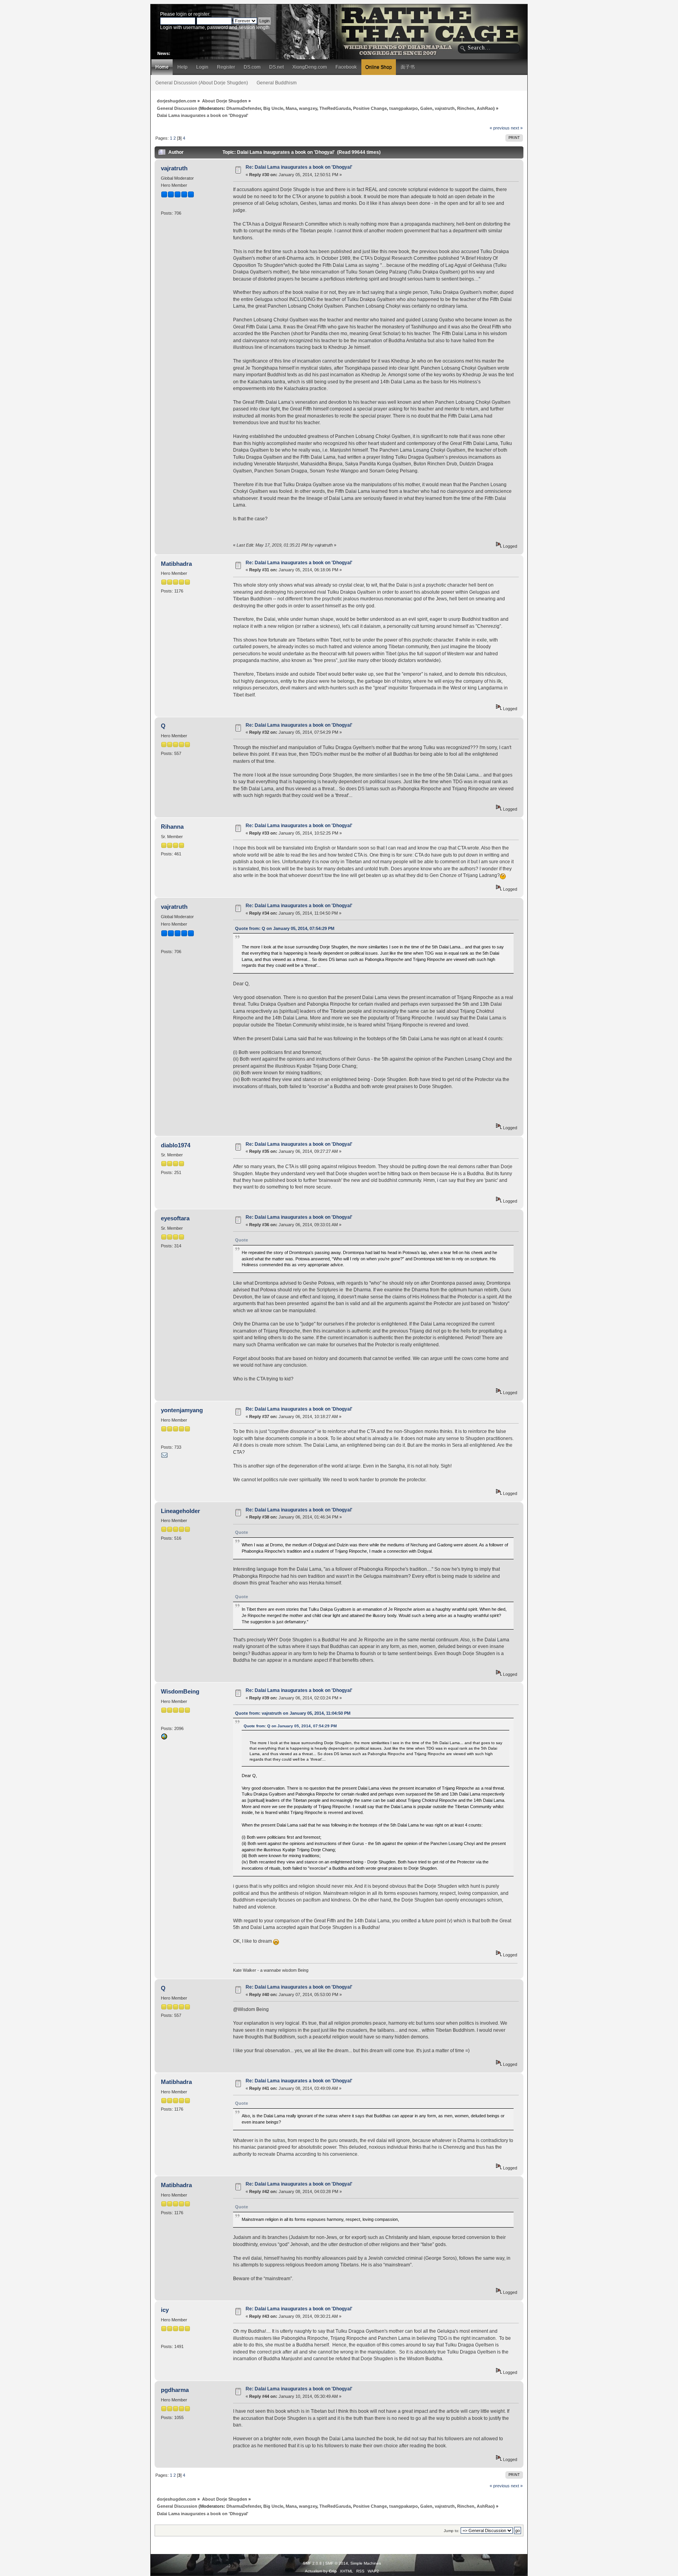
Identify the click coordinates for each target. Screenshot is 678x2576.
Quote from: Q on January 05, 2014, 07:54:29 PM (285, 928)
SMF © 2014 (337, 2563)
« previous (500, 128)
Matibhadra (176, 564)
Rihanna (172, 827)
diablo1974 (176, 1145)
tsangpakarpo (404, 108)
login (181, 14)
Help (182, 67)
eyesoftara (175, 1218)
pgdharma (175, 2390)
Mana (291, 108)
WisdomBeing (180, 1691)
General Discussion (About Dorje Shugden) (202, 83)
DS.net (276, 67)
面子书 (408, 67)
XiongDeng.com (310, 67)
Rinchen (466, 108)
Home (162, 67)
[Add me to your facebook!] (164, 1738)
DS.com (252, 67)
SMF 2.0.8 (312, 2563)
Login (202, 67)
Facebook (346, 67)
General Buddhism (277, 83)
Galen (426, 108)
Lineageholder (180, 1511)
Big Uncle (273, 108)
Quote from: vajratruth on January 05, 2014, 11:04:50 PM (293, 1713)
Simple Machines (366, 2563)
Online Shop (379, 67)
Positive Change (370, 108)
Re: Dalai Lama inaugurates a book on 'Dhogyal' (299, 167)
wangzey (308, 108)
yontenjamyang (182, 1410)
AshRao (485, 108)
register (201, 14)
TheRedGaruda (335, 108)
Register (226, 67)
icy (165, 2310)
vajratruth (445, 108)
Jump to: (452, 2531)
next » (517, 128)
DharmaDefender (244, 108)
